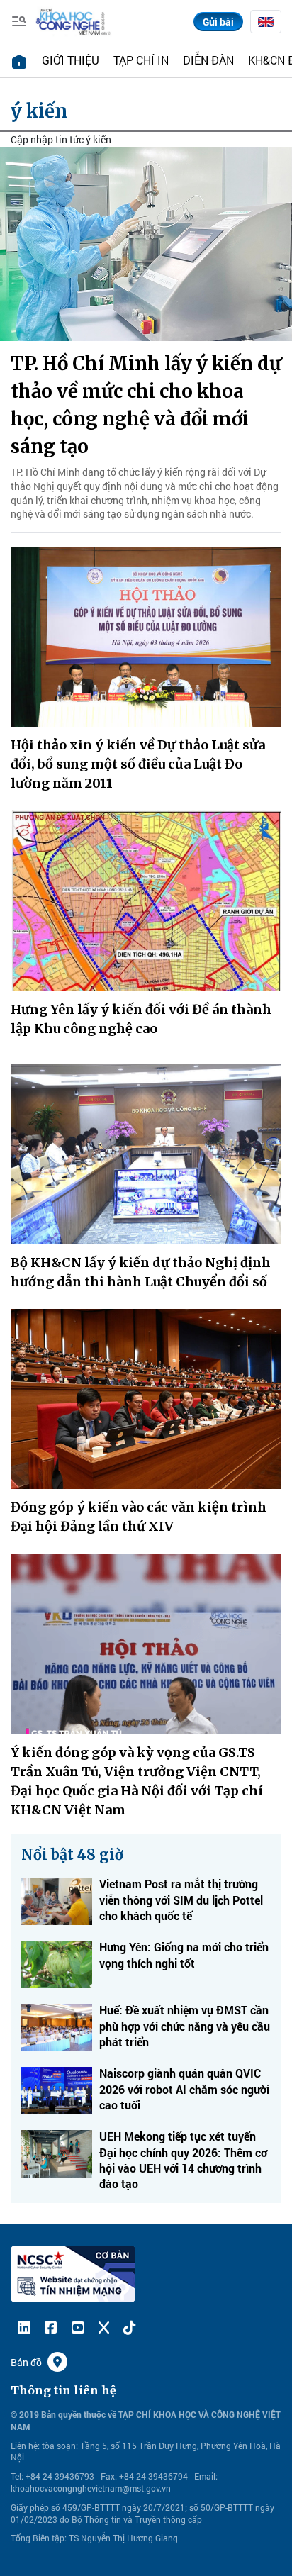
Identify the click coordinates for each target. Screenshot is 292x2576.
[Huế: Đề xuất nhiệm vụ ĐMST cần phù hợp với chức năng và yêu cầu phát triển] (57, 2028)
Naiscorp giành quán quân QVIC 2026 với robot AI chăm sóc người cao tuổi (184, 2089)
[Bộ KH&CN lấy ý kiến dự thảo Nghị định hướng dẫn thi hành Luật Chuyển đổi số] (146, 1154)
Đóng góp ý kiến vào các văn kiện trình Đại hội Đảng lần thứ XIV (139, 1517)
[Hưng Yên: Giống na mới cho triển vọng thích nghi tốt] (57, 1964)
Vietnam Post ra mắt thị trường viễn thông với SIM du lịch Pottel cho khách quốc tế (181, 1900)
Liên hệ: (25, 2446)
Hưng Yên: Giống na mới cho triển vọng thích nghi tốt (184, 1955)
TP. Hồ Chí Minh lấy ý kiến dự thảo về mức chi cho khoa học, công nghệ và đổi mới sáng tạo (146, 405)
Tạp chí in (141, 60)
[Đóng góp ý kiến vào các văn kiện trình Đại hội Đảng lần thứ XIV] (146, 1399)
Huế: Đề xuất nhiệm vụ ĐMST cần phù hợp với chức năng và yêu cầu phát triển (185, 2026)
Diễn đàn (208, 60)
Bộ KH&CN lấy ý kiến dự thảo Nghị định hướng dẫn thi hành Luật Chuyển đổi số (141, 1272)
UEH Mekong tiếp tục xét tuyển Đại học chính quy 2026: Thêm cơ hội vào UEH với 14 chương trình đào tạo (183, 2160)
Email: (206, 2476)
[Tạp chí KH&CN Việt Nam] (73, 20)
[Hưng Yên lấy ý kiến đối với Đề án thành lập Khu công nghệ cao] (146, 901)
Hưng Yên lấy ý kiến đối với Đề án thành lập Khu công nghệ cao (141, 1019)
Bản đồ (26, 2362)
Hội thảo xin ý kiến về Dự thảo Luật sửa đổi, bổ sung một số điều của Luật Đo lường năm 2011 (138, 764)
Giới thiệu (71, 60)
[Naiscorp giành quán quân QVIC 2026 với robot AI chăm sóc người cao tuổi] (57, 2091)
